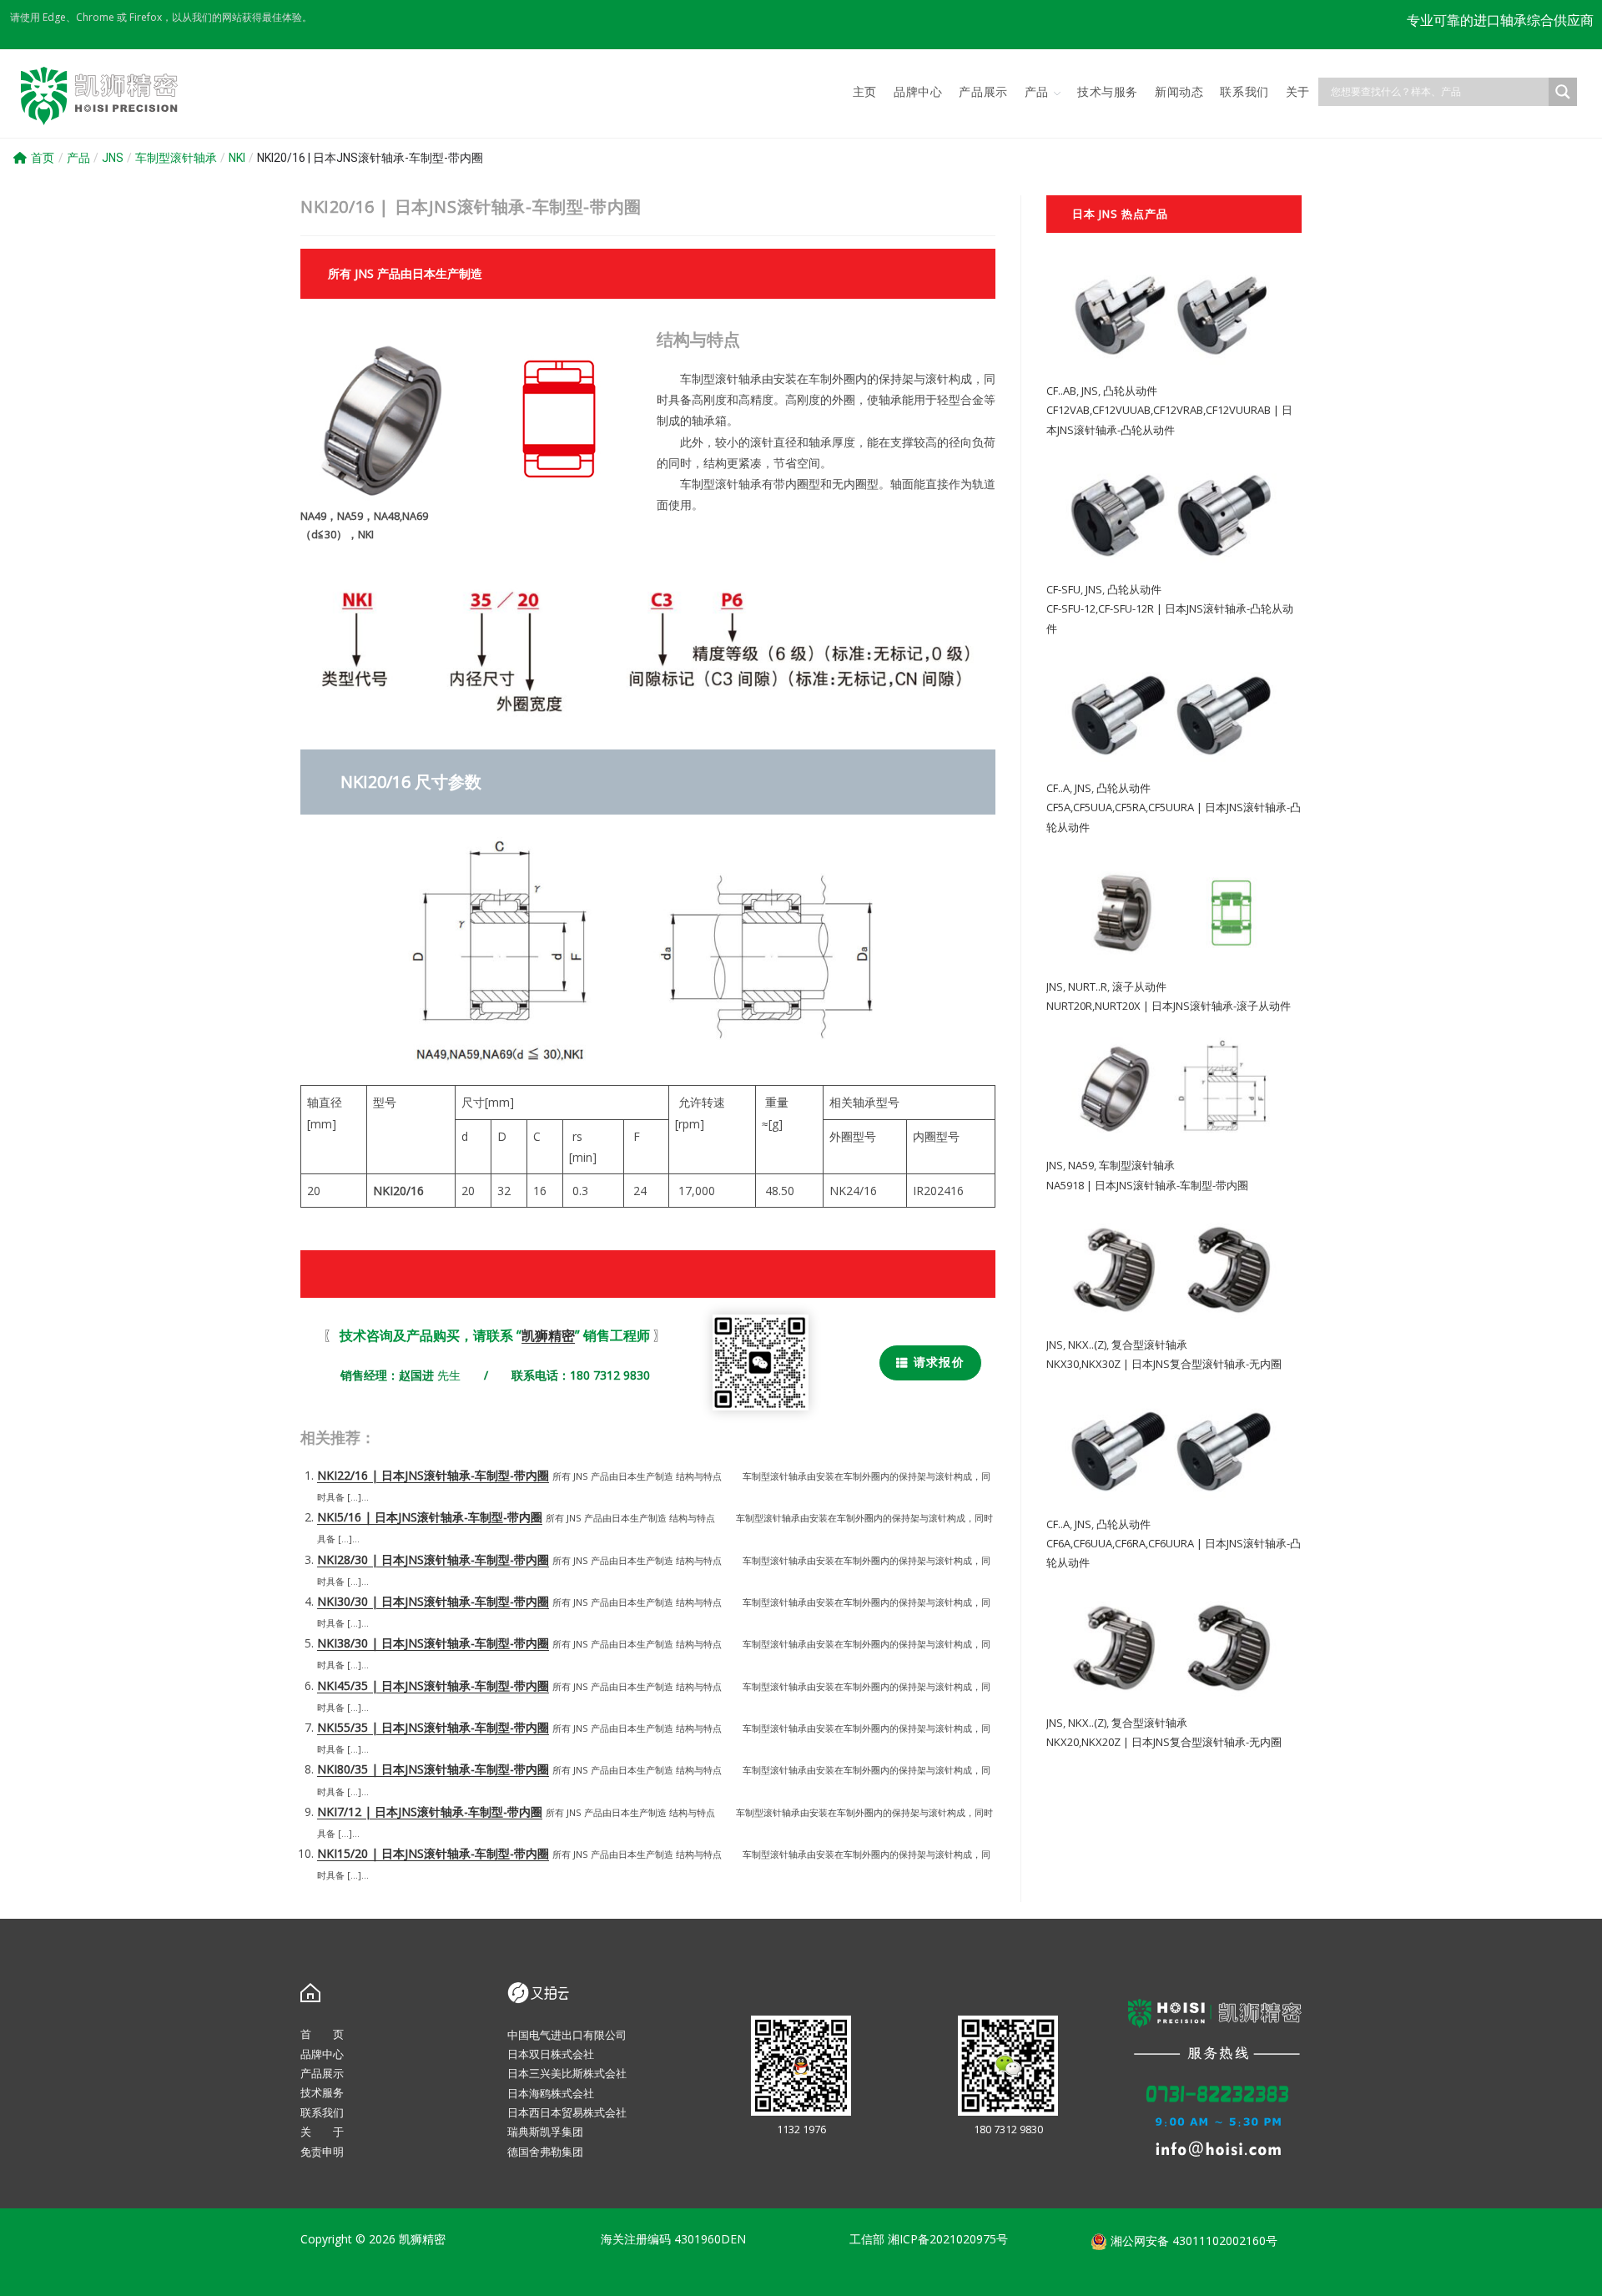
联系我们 (322, 2112)
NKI (237, 158)
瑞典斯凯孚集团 (545, 2132)
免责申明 (322, 2152)
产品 (78, 158)
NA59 (1081, 1165)
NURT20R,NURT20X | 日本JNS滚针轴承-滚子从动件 (1169, 1006)
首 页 (322, 2034)
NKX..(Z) (1087, 1345)
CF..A (1058, 788)
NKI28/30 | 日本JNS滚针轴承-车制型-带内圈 (433, 1559)
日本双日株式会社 (551, 2054)
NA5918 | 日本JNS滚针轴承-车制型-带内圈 (1147, 1185)
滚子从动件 (1139, 987)
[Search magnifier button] (1563, 92)
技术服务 (322, 2092)
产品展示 (322, 2073)
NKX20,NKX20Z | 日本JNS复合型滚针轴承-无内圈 (1164, 1742)
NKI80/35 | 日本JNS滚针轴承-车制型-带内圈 (433, 1769)
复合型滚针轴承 (1149, 1345)
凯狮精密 (548, 1335)
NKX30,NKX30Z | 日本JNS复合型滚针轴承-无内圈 (1164, 1364)
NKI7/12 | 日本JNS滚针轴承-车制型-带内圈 (430, 1812)
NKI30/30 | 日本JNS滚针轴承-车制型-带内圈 (433, 1601)
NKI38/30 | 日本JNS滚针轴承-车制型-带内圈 (433, 1643)
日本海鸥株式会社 (551, 2093)
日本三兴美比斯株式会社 (567, 2073)
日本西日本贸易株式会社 (567, 2112)
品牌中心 (322, 2054)
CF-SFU (1063, 589)
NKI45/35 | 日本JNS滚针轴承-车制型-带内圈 (433, 1685)
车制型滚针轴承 (176, 158)
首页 (43, 158)
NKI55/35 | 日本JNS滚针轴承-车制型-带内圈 (433, 1727)
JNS (113, 158)
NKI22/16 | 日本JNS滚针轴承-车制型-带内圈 (433, 1475)
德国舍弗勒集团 (545, 2152)
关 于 (322, 2132)
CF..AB (1061, 391)
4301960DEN (710, 2239)
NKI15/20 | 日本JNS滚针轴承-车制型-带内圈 (433, 1853)
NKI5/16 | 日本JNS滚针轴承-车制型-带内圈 (430, 1517)
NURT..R (1088, 987)
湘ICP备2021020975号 (948, 2239)
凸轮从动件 (1130, 391)
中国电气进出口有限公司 (567, 2035)
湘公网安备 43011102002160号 (1192, 2240)
